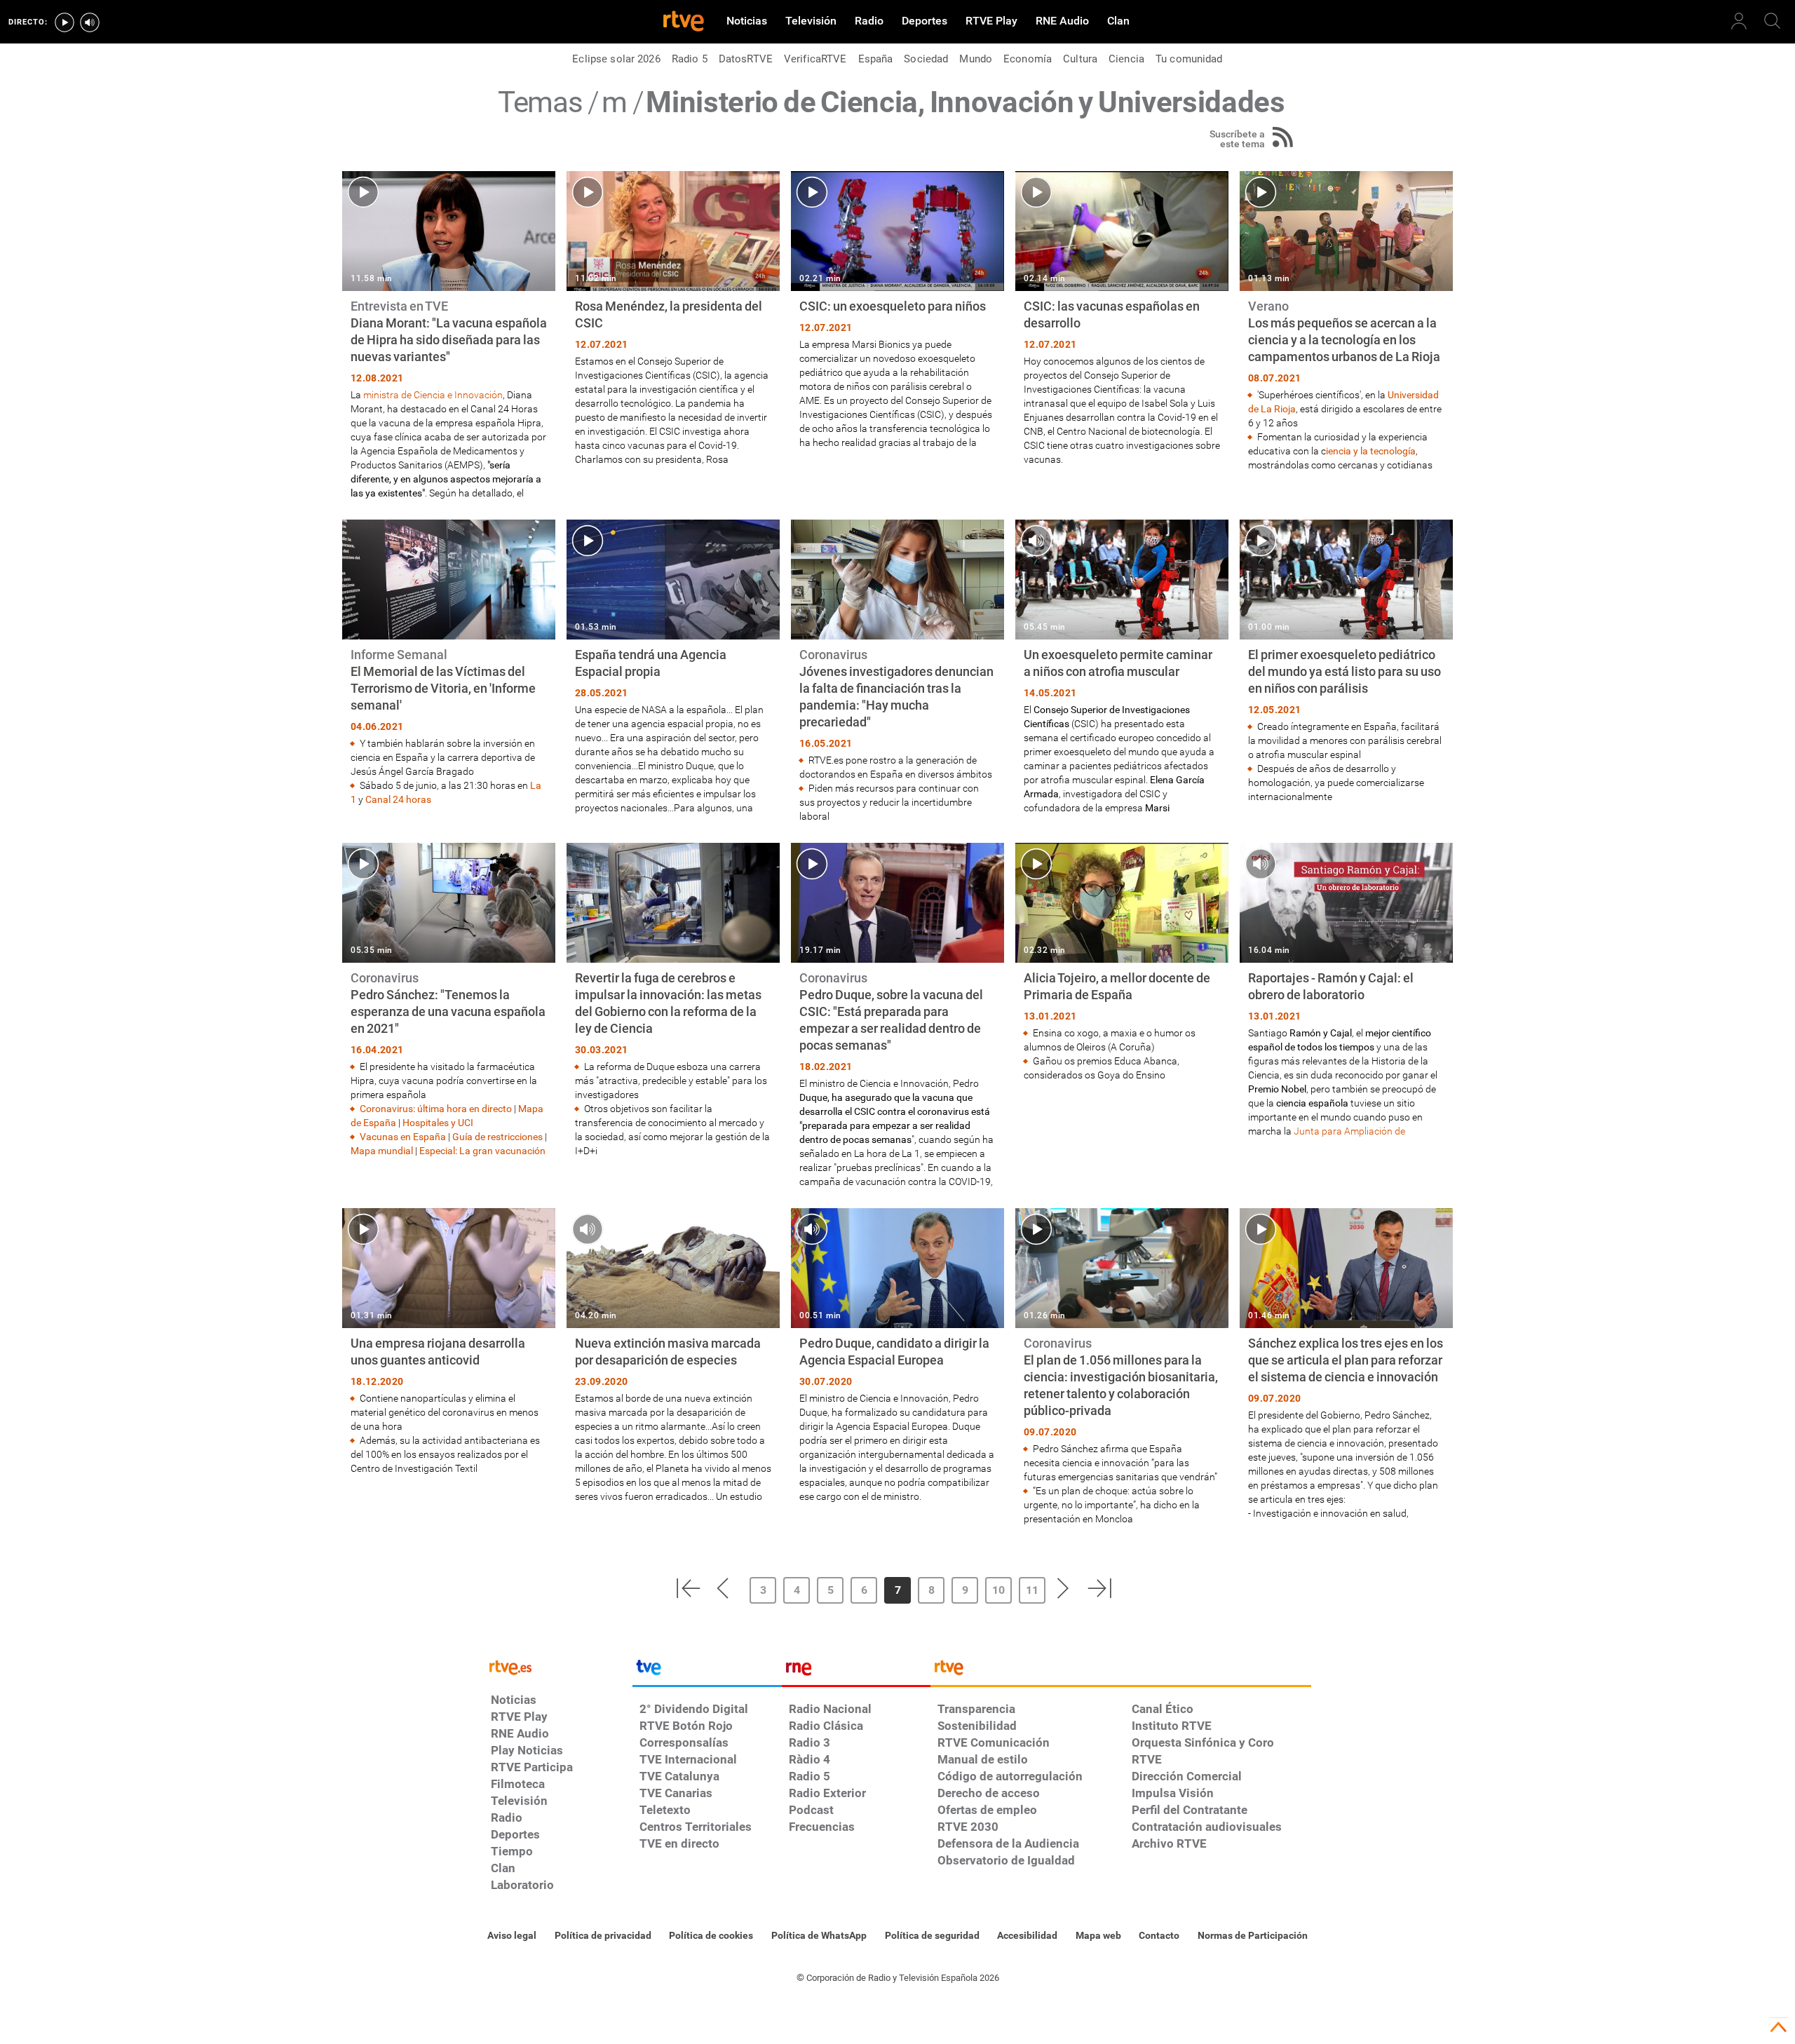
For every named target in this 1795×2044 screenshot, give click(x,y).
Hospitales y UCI (438, 1123)
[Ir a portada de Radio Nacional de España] (856, 1671)
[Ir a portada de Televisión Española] (707, 1671)
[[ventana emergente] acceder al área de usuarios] (1739, 21)
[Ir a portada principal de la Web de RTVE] (558, 1666)
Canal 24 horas (398, 799)
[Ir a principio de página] (1778, 2027)
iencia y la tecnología (1371, 451)
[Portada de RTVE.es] (684, 22)
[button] (688, 1588)
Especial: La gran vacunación (482, 1151)
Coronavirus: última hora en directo (436, 1109)
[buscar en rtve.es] (1773, 21)
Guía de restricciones (497, 1137)
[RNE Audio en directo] (90, 22)
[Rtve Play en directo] (65, 22)
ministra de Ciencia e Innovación (433, 395)
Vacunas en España (404, 1137)
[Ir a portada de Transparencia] (1121, 1671)
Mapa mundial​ (382, 1151)
